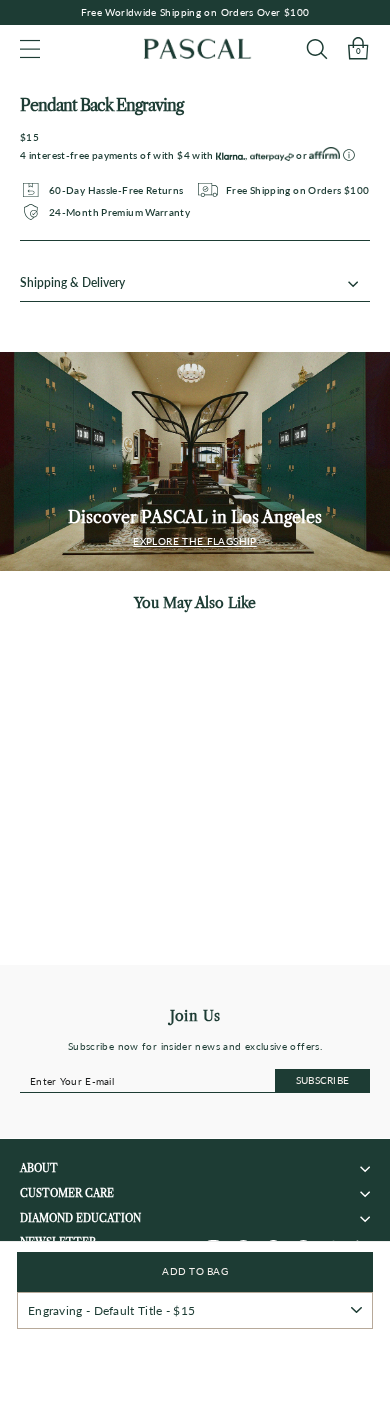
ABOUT (39, 1168)
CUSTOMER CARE (67, 1193)
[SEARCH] (316, 48)
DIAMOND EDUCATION (80, 1218)
